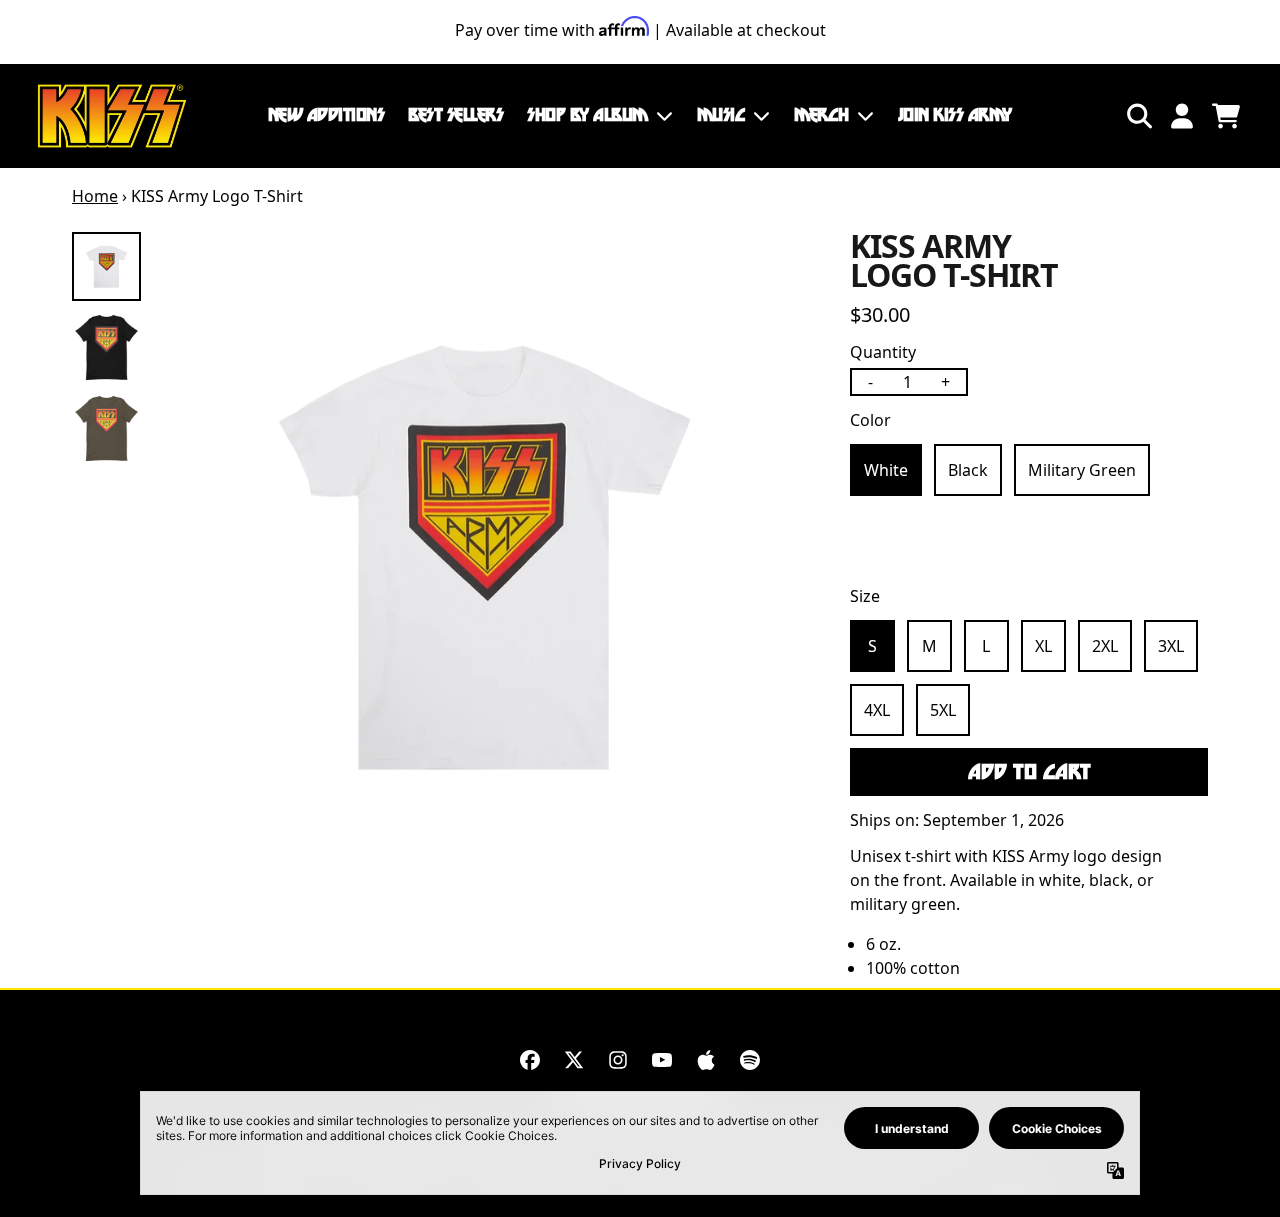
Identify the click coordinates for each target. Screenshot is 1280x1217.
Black (968, 470)
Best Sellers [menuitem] (455, 115)
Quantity (883, 352)
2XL (1105, 646)
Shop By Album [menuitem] (587, 115)
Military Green (1082, 470)
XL (1043, 646)
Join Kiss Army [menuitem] (955, 115)
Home (95, 196)
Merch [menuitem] (821, 115)
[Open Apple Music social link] (706, 1060)
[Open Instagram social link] (618, 1060)
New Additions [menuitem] (326, 115)
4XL (877, 710)
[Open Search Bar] (1138, 116)
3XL (1171, 646)
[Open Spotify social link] (750, 1060)
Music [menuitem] (721, 115)
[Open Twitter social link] (574, 1060)
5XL (943, 710)
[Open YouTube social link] (662, 1060)
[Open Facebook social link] (530, 1060)
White (886, 470)
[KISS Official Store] (112, 116)
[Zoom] (484, 557)
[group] (106, 266)
